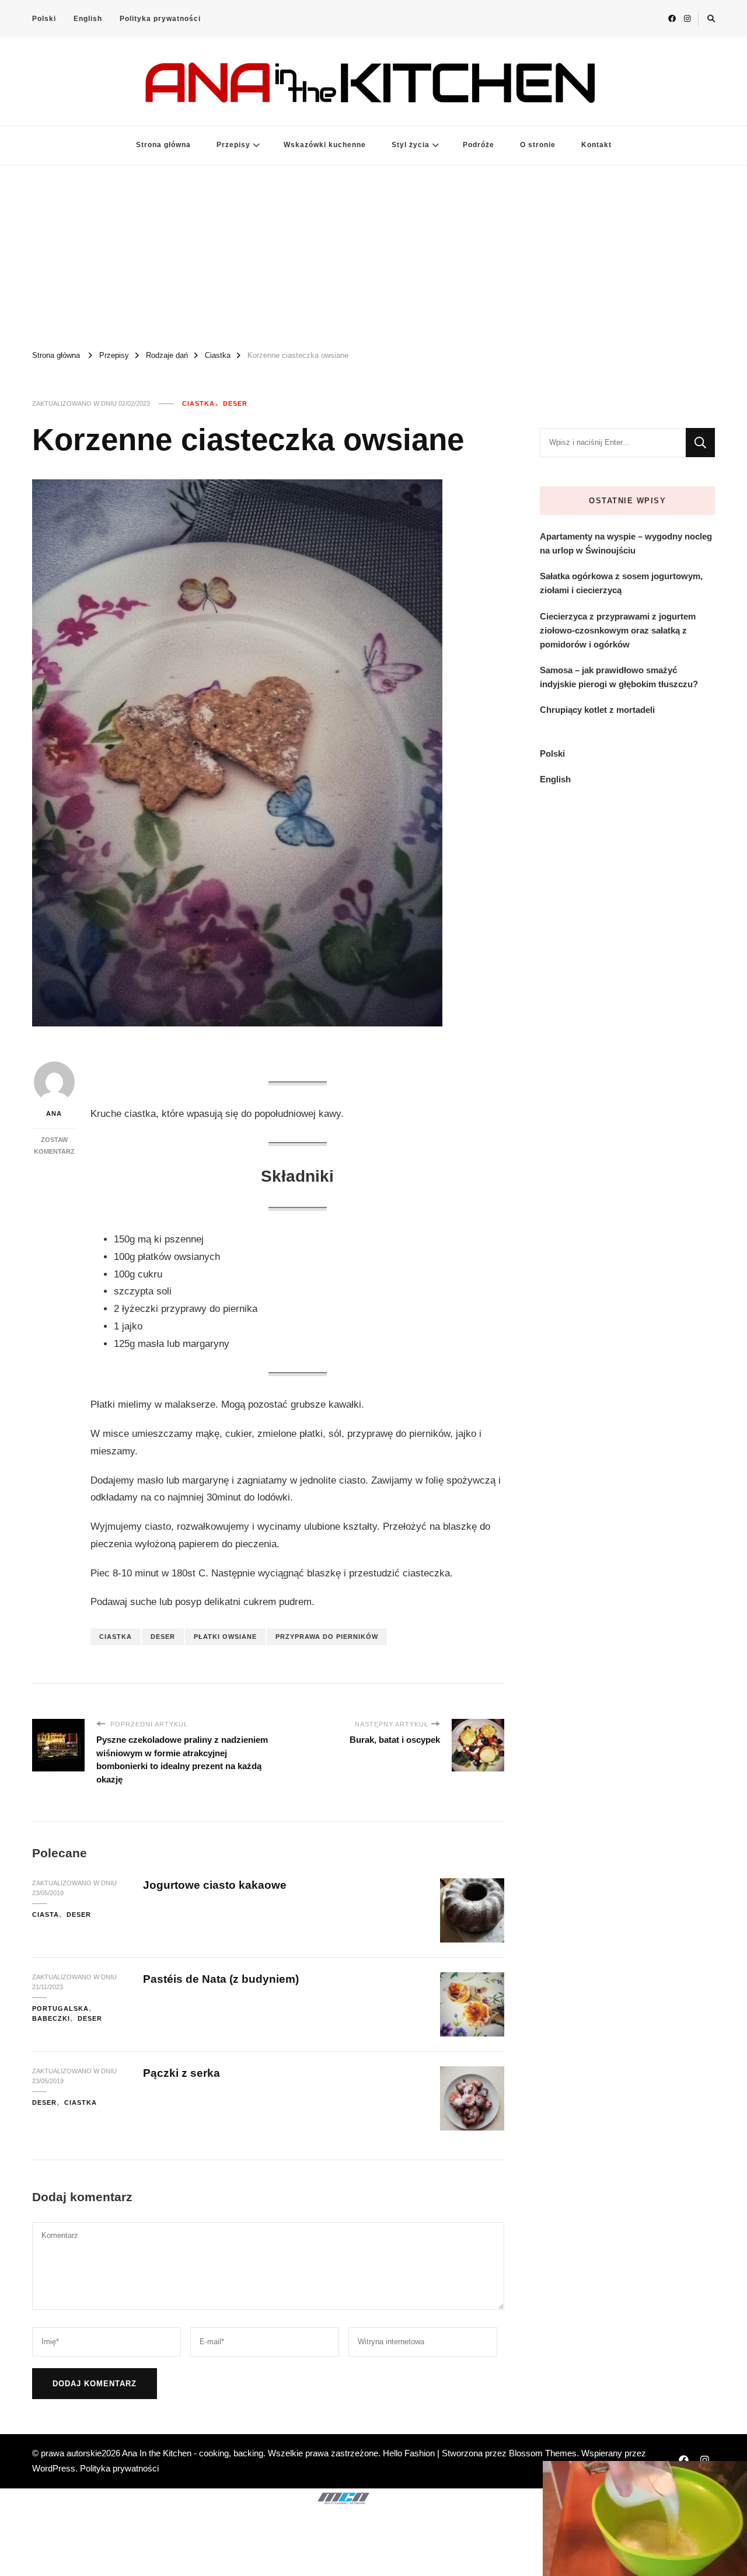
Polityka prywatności (160, 19)
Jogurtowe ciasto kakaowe (215, 1885)
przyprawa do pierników (327, 1637)
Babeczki (51, 2018)
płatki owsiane (225, 1637)
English (88, 19)
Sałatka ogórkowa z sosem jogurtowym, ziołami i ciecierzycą (621, 583)
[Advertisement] (373, 253)
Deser (235, 403)
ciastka (116, 1637)
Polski (44, 19)
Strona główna (163, 145)
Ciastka (198, 403)
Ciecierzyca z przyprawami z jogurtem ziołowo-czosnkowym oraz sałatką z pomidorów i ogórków (618, 630)
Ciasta (46, 1914)
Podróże (479, 145)
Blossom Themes (543, 2453)
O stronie (538, 145)
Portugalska (60, 2008)
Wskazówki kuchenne (325, 145)
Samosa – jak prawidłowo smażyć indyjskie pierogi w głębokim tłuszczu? (619, 677)
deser (163, 1637)
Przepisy (233, 145)
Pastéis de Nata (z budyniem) (222, 1979)
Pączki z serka (181, 2073)
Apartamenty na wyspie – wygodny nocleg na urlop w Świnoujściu (626, 543)
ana (54, 1113)
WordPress (54, 2468)
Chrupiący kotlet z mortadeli (597, 710)
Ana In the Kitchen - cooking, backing (193, 2453)
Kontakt (596, 145)
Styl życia (411, 145)
